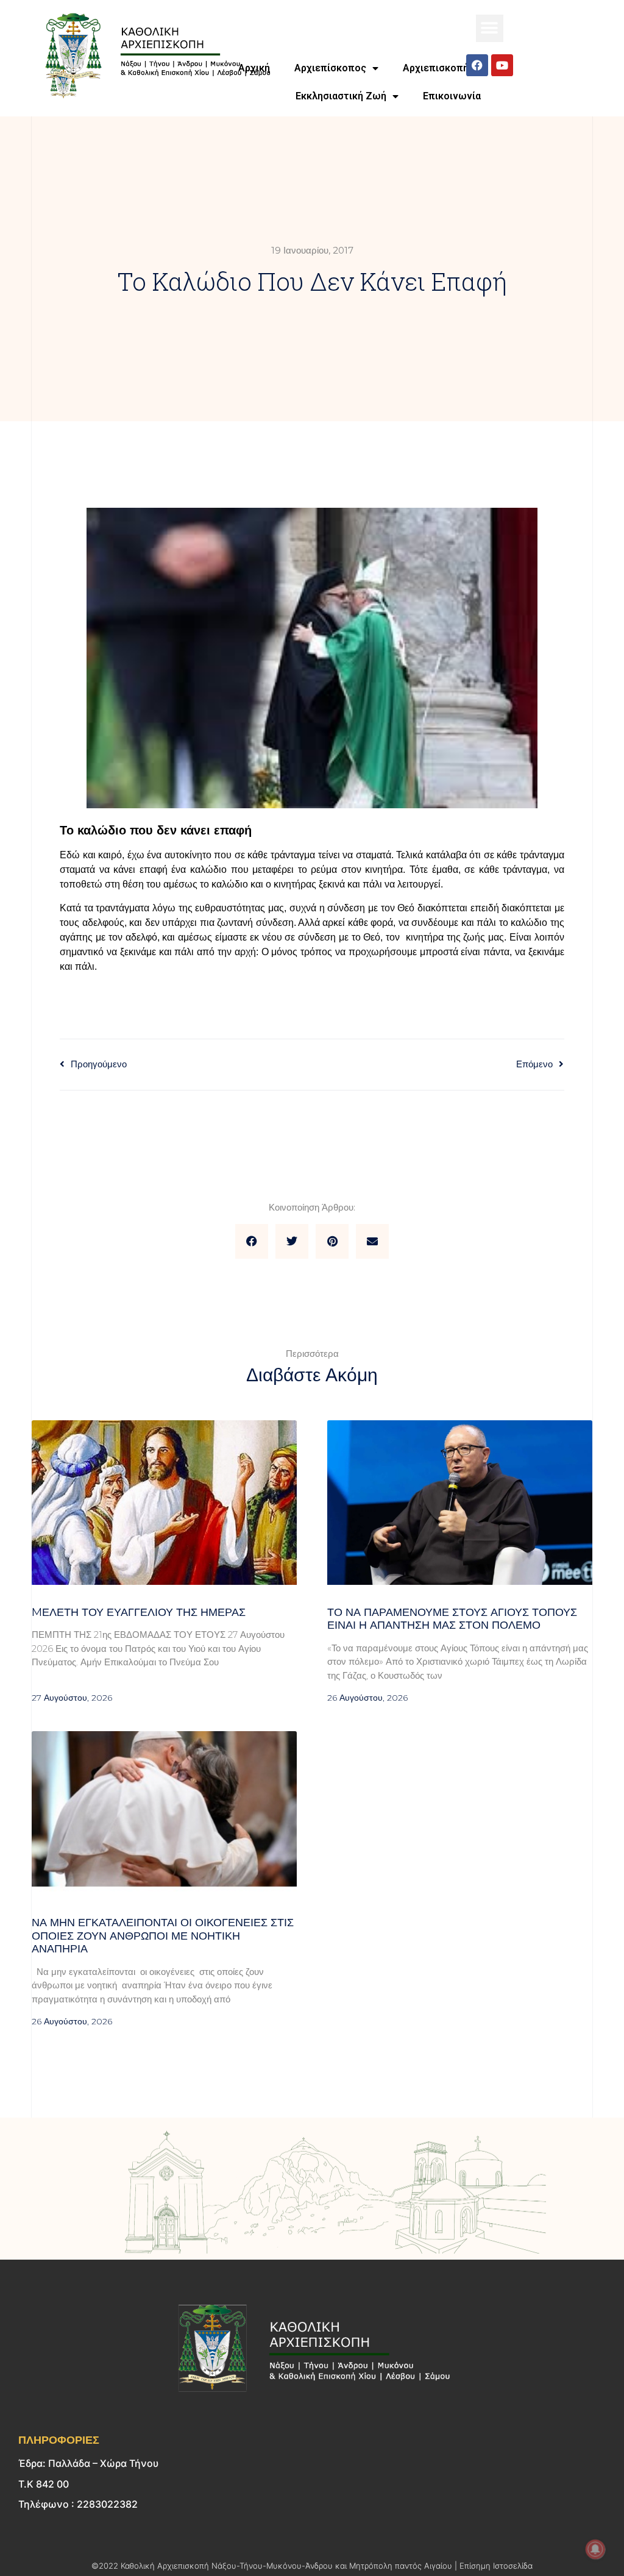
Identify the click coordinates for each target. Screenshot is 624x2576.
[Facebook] (477, 65)
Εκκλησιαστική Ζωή (341, 96)
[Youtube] (502, 65)
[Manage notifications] (595, 2549)
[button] (490, 28)
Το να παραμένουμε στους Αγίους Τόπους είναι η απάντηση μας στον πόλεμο (452, 1619)
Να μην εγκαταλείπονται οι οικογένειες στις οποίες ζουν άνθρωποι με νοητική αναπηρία (163, 1936)
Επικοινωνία (452, 96)
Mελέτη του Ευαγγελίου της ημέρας (139, 1612)
